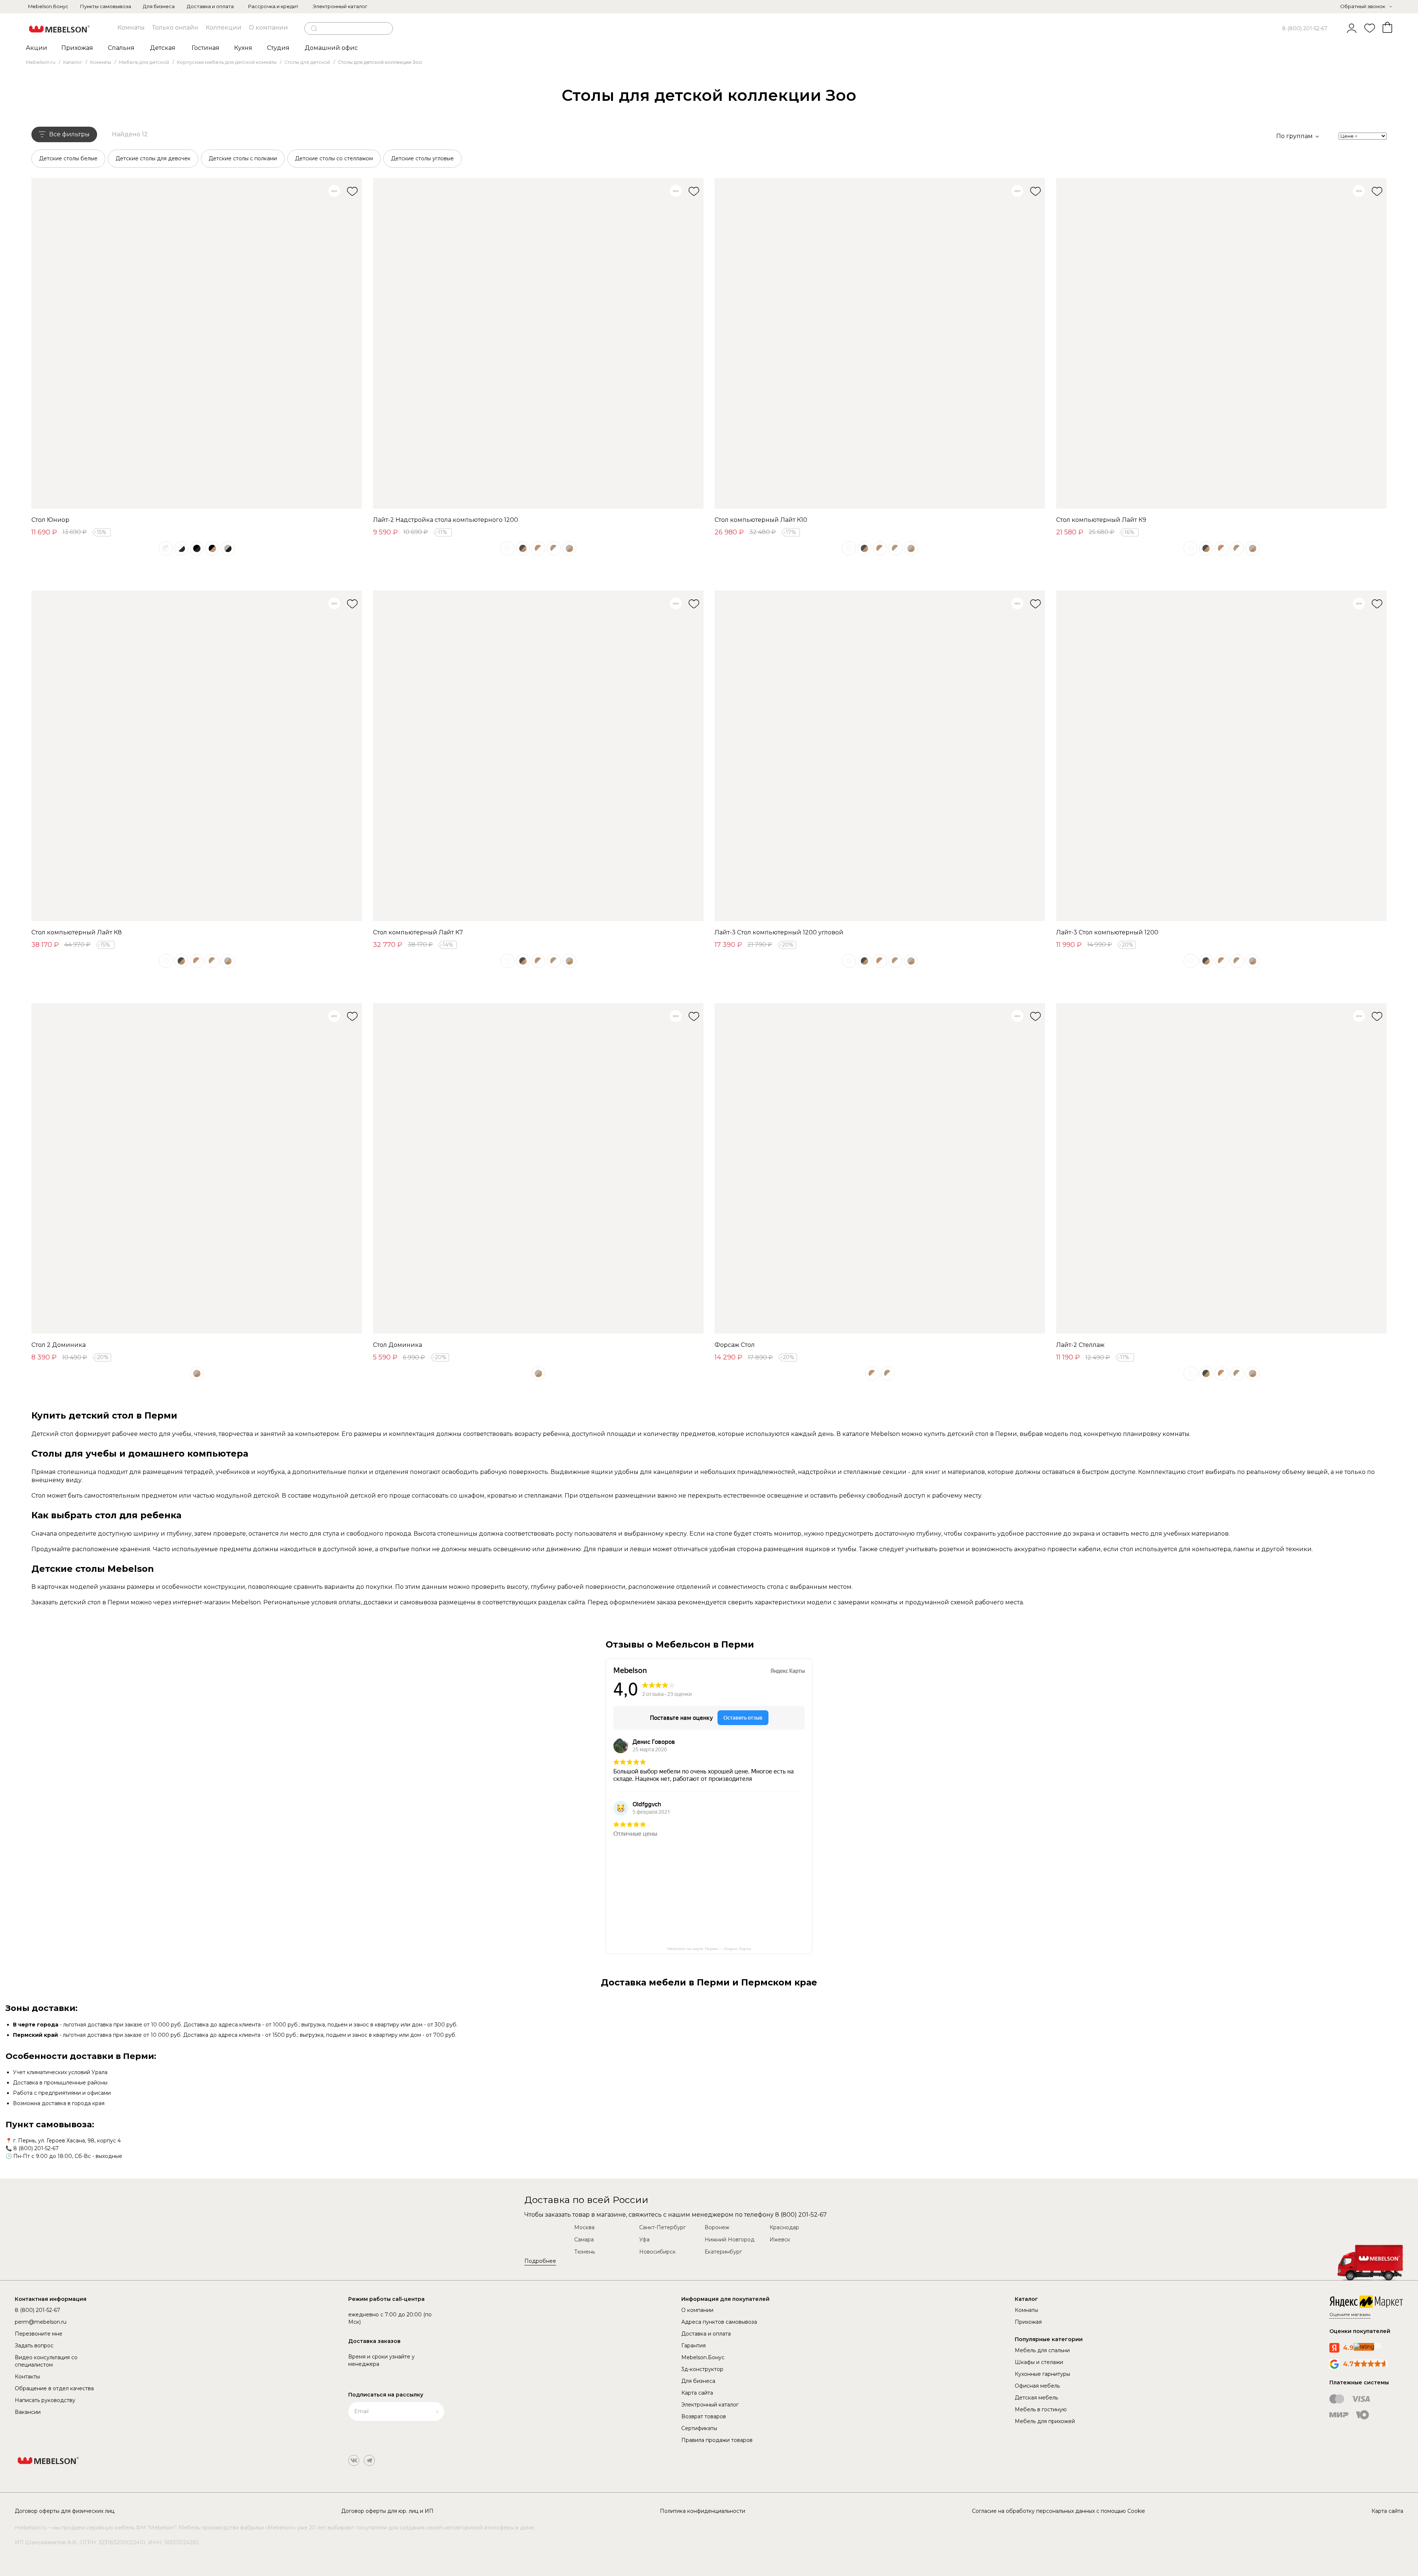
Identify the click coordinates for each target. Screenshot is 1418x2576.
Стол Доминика (398, 1345)
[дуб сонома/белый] (554, 548)
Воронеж (717, 2227)
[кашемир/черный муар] (228, 548)
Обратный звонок (1363, 6)
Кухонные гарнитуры (1042, 2374)
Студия (278, 48)
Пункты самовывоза (106, 6)
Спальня (121, 48)
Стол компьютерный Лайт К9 (1101, 520)
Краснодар (784, 2227)
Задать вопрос (34, 2346)
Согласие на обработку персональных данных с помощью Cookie (1059, 2511)
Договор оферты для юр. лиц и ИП (387, 2511)
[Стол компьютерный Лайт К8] (197, 756)
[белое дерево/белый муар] (166, 548)
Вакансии (28, 2412)
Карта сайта (697, 2393)
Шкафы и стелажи (1039, 2362)
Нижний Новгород (729, 2240)
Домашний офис (331, 48)
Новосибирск (657, 2252)
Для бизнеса (159, 6)
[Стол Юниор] (197, 343)
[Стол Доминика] (538, 1168)
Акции (37, 48)
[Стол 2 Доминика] (197, 1168)
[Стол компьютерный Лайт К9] (1221, 343)
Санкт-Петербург (662, 2227)
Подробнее (540, 2261)
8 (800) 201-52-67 (1305, 28)
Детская (163, 48)
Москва (584, 2227)
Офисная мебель (1037, 2386)
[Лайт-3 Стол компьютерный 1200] (1221, 756)
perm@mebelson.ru (41, 2322)
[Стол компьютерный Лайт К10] (880, 343)
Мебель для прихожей (1045, 2421)
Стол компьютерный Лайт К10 (761, 520)
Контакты (27, 2377)
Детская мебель (1036, 2398)
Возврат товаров (704, 2416)
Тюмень (585, 2252)
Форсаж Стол (735, 1345)
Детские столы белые (68, 158)
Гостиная (205, 48)
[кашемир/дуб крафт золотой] (569, 548)
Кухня (243, 48)
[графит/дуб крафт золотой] (523, 548)
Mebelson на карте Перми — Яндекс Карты (709, 1949)
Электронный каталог (340, 6)
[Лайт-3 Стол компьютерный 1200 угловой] (880, 756)
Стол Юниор (50, 520)
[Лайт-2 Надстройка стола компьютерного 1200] (538, 343)
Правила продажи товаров (717, 2440)
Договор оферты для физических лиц (65, 2511)
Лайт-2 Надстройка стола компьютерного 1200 (446, 520)
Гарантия (693, 2346)
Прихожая (77, 48)
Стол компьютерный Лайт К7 (418, 932)
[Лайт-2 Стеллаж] (1221, 1168)
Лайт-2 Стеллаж (1080, 1345)
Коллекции (224, 28)
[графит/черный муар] (197, 548)
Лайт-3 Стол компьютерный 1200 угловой (779, 932)
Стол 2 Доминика (59, 1345)
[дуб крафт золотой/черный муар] (212, 548)
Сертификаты (699, 2428)
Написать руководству (45, 2400)
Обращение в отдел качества (54, 2388)
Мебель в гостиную (1041, 2409)
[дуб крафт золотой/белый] (538, 548)
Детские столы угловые (422, 158)
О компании (268, 28)
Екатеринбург (723, 2252)
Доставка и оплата (210, 6)
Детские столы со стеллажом (334, 158)
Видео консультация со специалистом (46, 2361)
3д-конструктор (702, 2369)
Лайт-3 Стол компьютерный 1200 (1107, 932)
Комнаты (131, 28)
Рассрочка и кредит (273, 6)
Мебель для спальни (1042, 2350)
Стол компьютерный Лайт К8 (77, 932)
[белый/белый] (507, 548)
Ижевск (780, 2240)
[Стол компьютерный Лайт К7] (538, 756)
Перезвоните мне (39, 2334)
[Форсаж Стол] (880, 1168)
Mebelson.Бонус (48, 6)
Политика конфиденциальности (703, 2511)
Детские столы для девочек (153, 158)
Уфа (644, 2240)
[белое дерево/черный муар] (181, 548)
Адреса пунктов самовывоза (719, 2322)
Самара (584, 2240)
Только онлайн (175, 28)
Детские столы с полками (243, 158)
